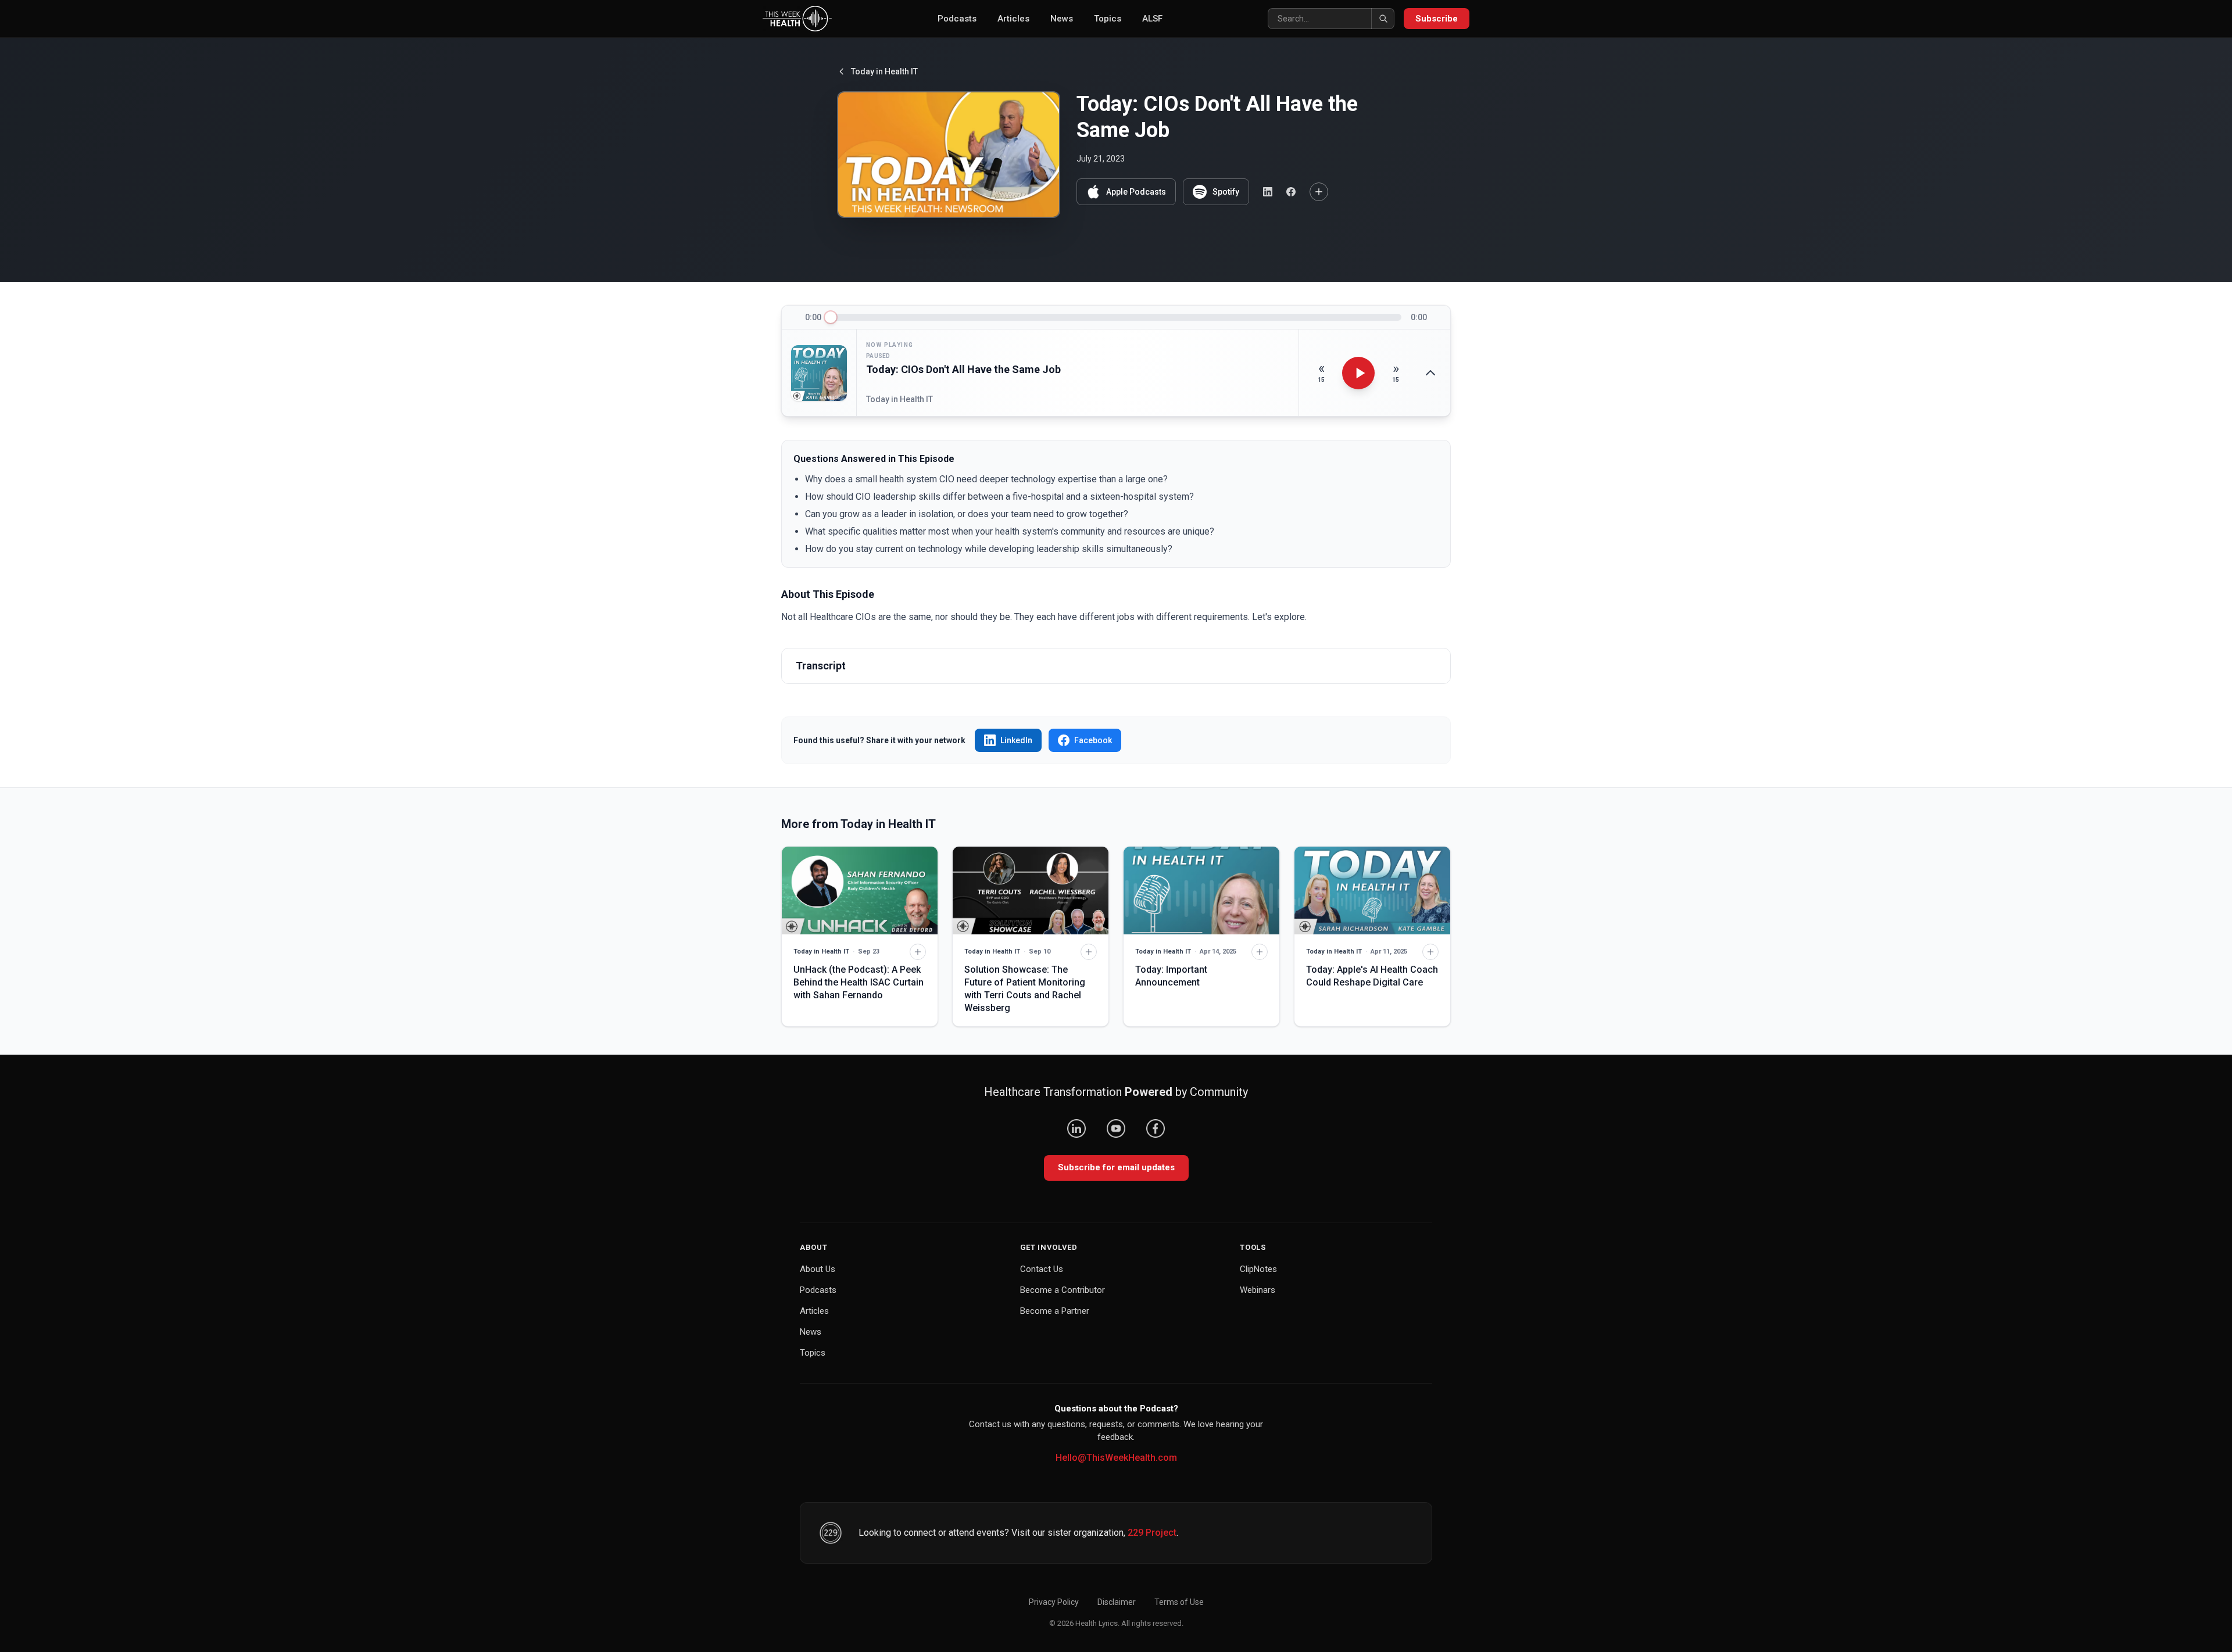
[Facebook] (1156, 1128)
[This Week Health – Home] (797, 19)
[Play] (1358, 373)
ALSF (1152, 19)
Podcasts (957, 19)
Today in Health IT (884, 71)
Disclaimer (1117, 1602)
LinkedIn (1016, 740)
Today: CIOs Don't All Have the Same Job (963, 369)
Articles (1013, 19)
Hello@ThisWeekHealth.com (1116, 1458)
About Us (818, 1269)
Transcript (821, 666)
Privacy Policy (1054, 1602)
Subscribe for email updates (1116, 1167)
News (1062, 19)
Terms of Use (1179, 1602)
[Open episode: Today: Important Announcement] (1201, 890)
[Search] (1383, 19)
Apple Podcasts (1136, 192)
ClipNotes (1258, 1269)
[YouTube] (1116, 1128)
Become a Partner (1055, 1311)
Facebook (1093, 740)
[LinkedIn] (1076, 1128)
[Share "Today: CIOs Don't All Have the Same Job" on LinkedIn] (1268, 192)
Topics (1108, 19)
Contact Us (1042, 1269)
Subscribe (1437, 19)
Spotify (1226, 192)
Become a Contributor (1063, 1290)
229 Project (1152, 1533)
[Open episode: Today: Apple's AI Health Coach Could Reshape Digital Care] (1372, 890)
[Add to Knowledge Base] (1319, 192)
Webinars (1258, 1290)
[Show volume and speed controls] (1430, 373)
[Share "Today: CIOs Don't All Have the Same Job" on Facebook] (1291, 192)
